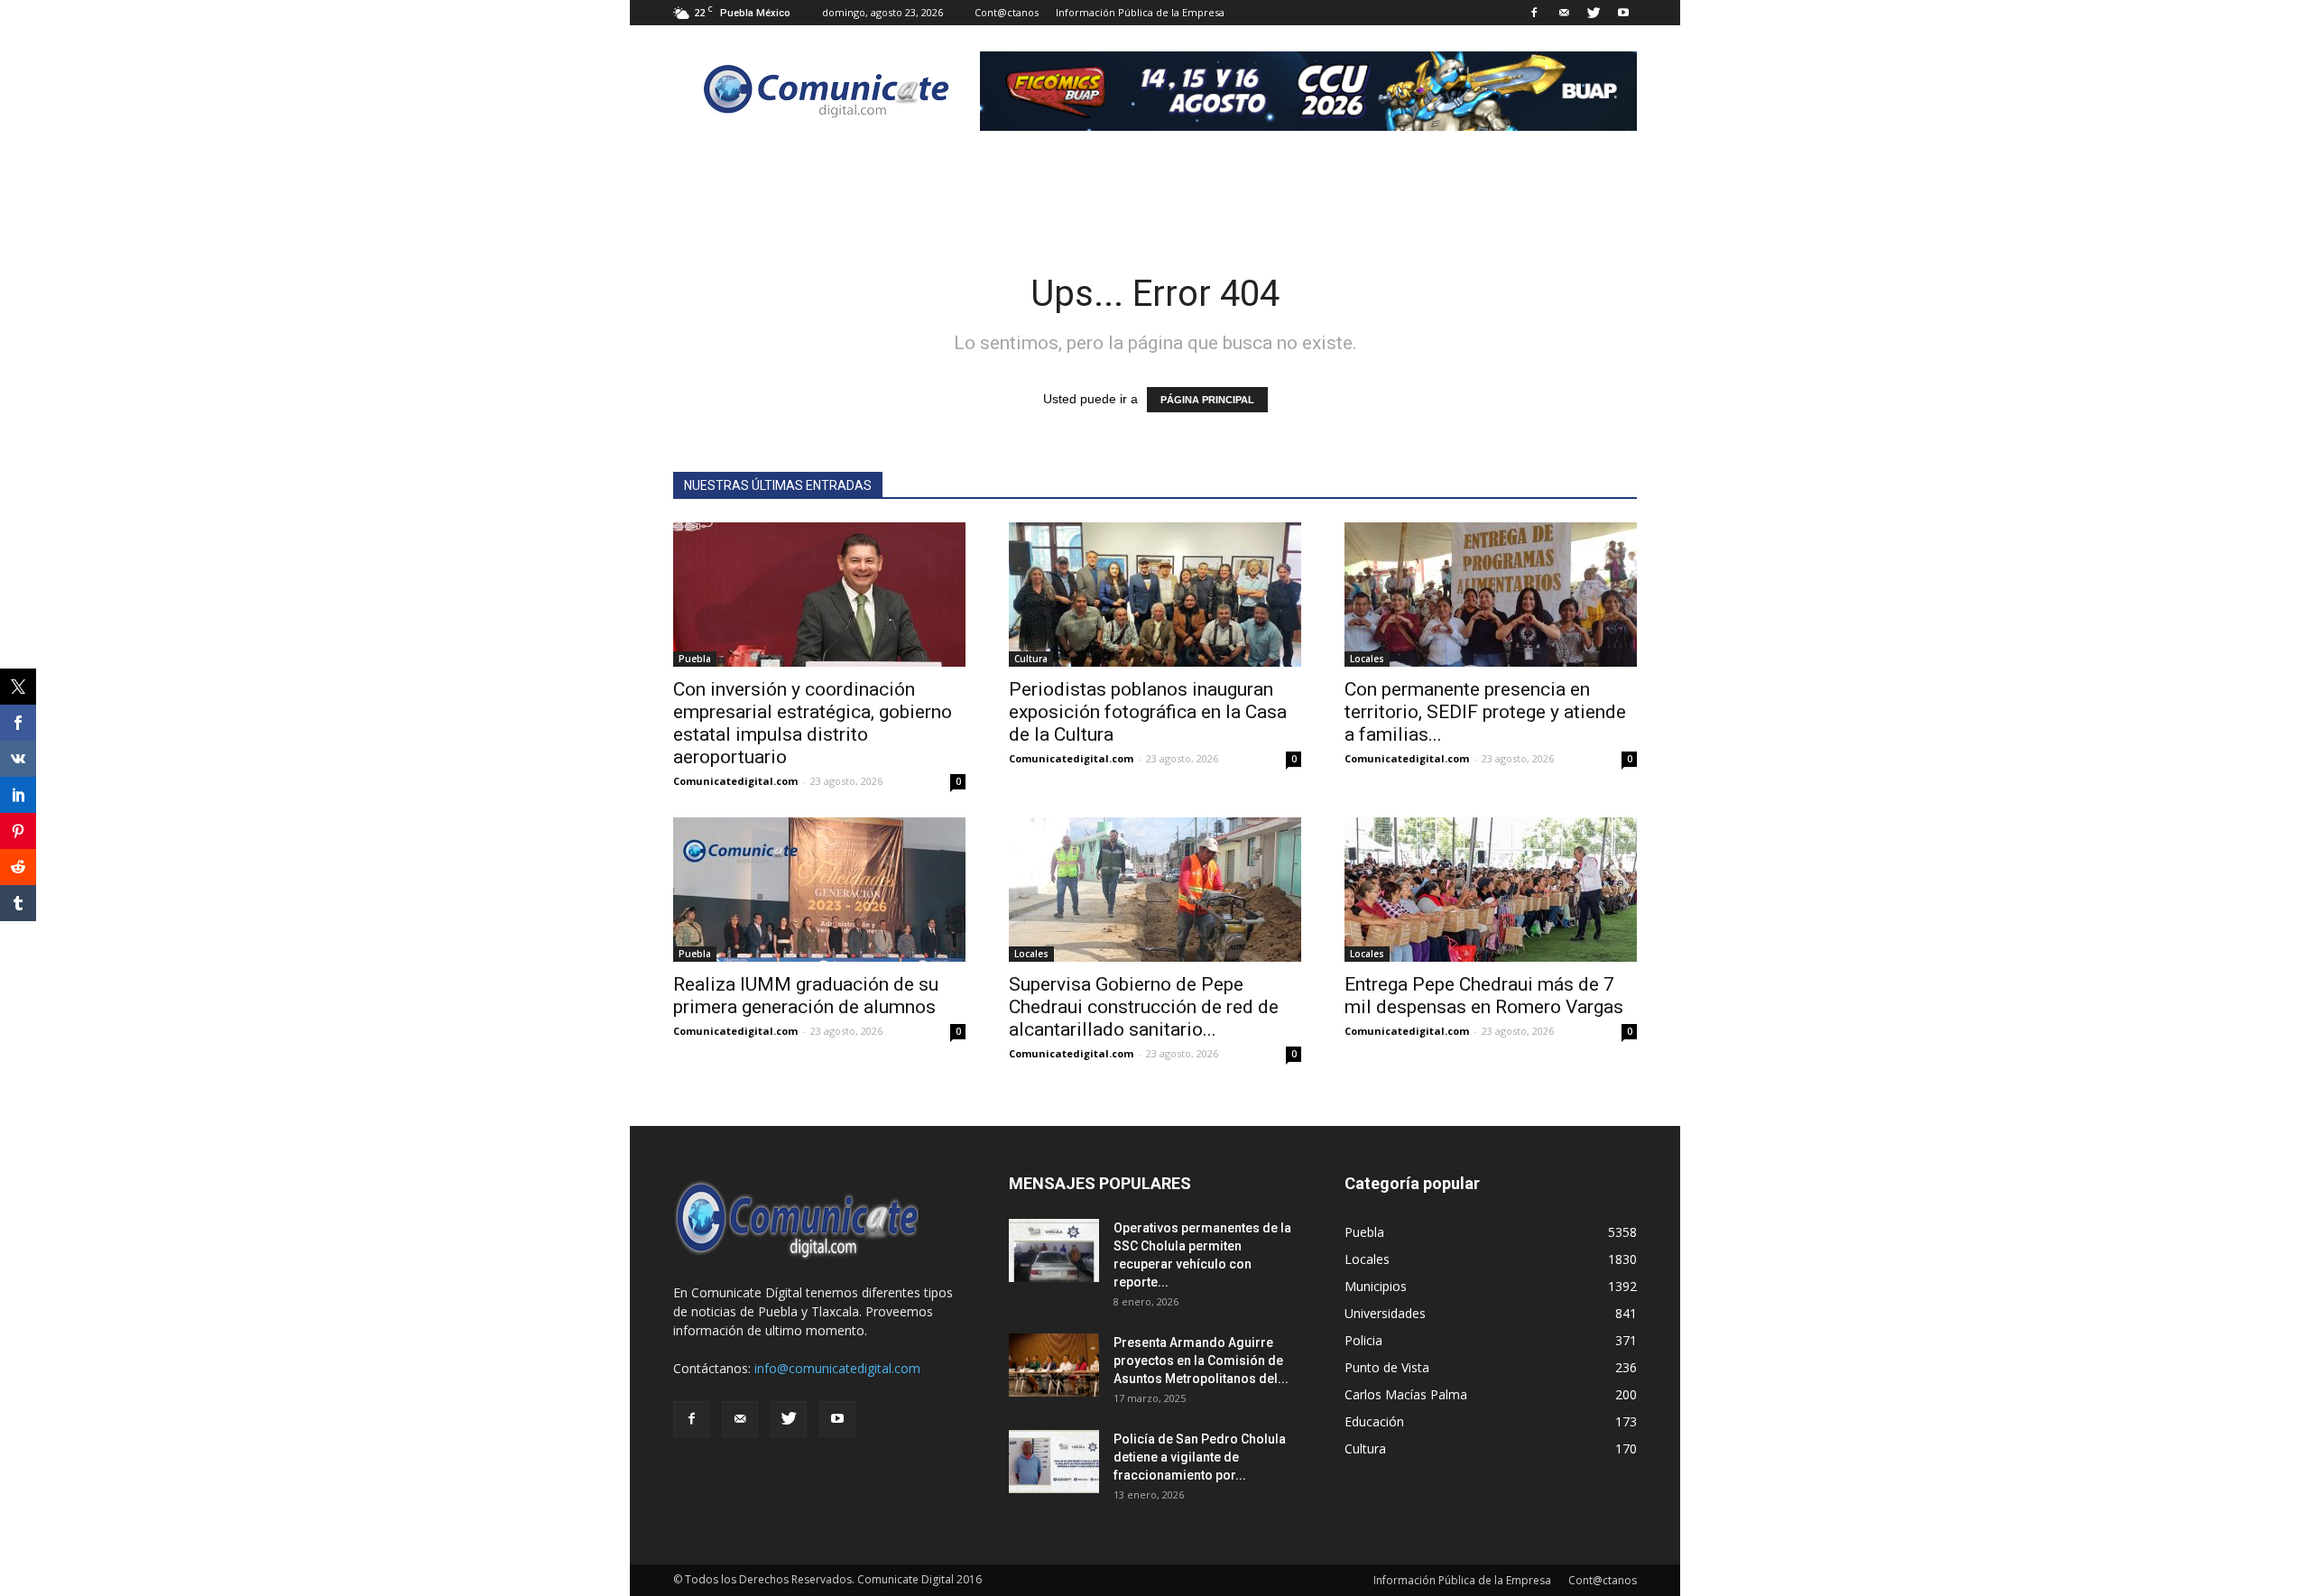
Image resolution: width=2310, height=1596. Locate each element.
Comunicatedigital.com (735, 781)
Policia (1363, 1340)
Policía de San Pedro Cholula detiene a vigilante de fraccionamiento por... (1200, 1457)
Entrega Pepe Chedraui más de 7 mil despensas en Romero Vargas (1484, 996)
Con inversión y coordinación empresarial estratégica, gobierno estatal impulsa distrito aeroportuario (813, 723)
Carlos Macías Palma (1406, 1394)
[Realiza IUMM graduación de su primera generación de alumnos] (819, 890)
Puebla (695, 659)
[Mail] (1564, 13)
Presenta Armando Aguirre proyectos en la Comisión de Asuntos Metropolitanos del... (1201, 1361)
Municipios (1376, 1286)
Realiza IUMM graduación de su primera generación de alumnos (806, 996)
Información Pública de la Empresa (1140, 12)
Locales (1367, 659)
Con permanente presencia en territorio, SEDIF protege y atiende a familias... (1485, 712)
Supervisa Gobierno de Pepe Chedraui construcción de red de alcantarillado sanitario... (1144, 1007)
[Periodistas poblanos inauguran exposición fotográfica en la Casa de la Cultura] (1155, 595)
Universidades (1385, 1313)
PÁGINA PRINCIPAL (1207, 400)
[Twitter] (1594, 13)
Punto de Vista (1387, 1367)
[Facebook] (1534, 13)
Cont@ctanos (1007, 12)
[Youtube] (1623, 13)
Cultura (1031, 659)
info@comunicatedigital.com (837, 1368)
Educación (1374, 1421)
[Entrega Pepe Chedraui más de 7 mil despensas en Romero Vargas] (1491, 890)
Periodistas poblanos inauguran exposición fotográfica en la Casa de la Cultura (1148, 712)
